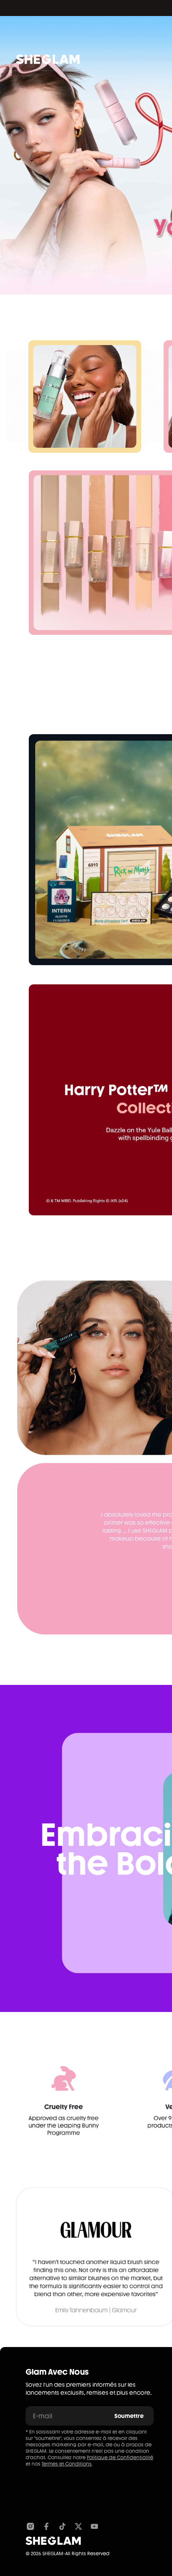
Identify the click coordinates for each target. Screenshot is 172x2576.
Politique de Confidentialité (120, 2458)
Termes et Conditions (67, 2464)
